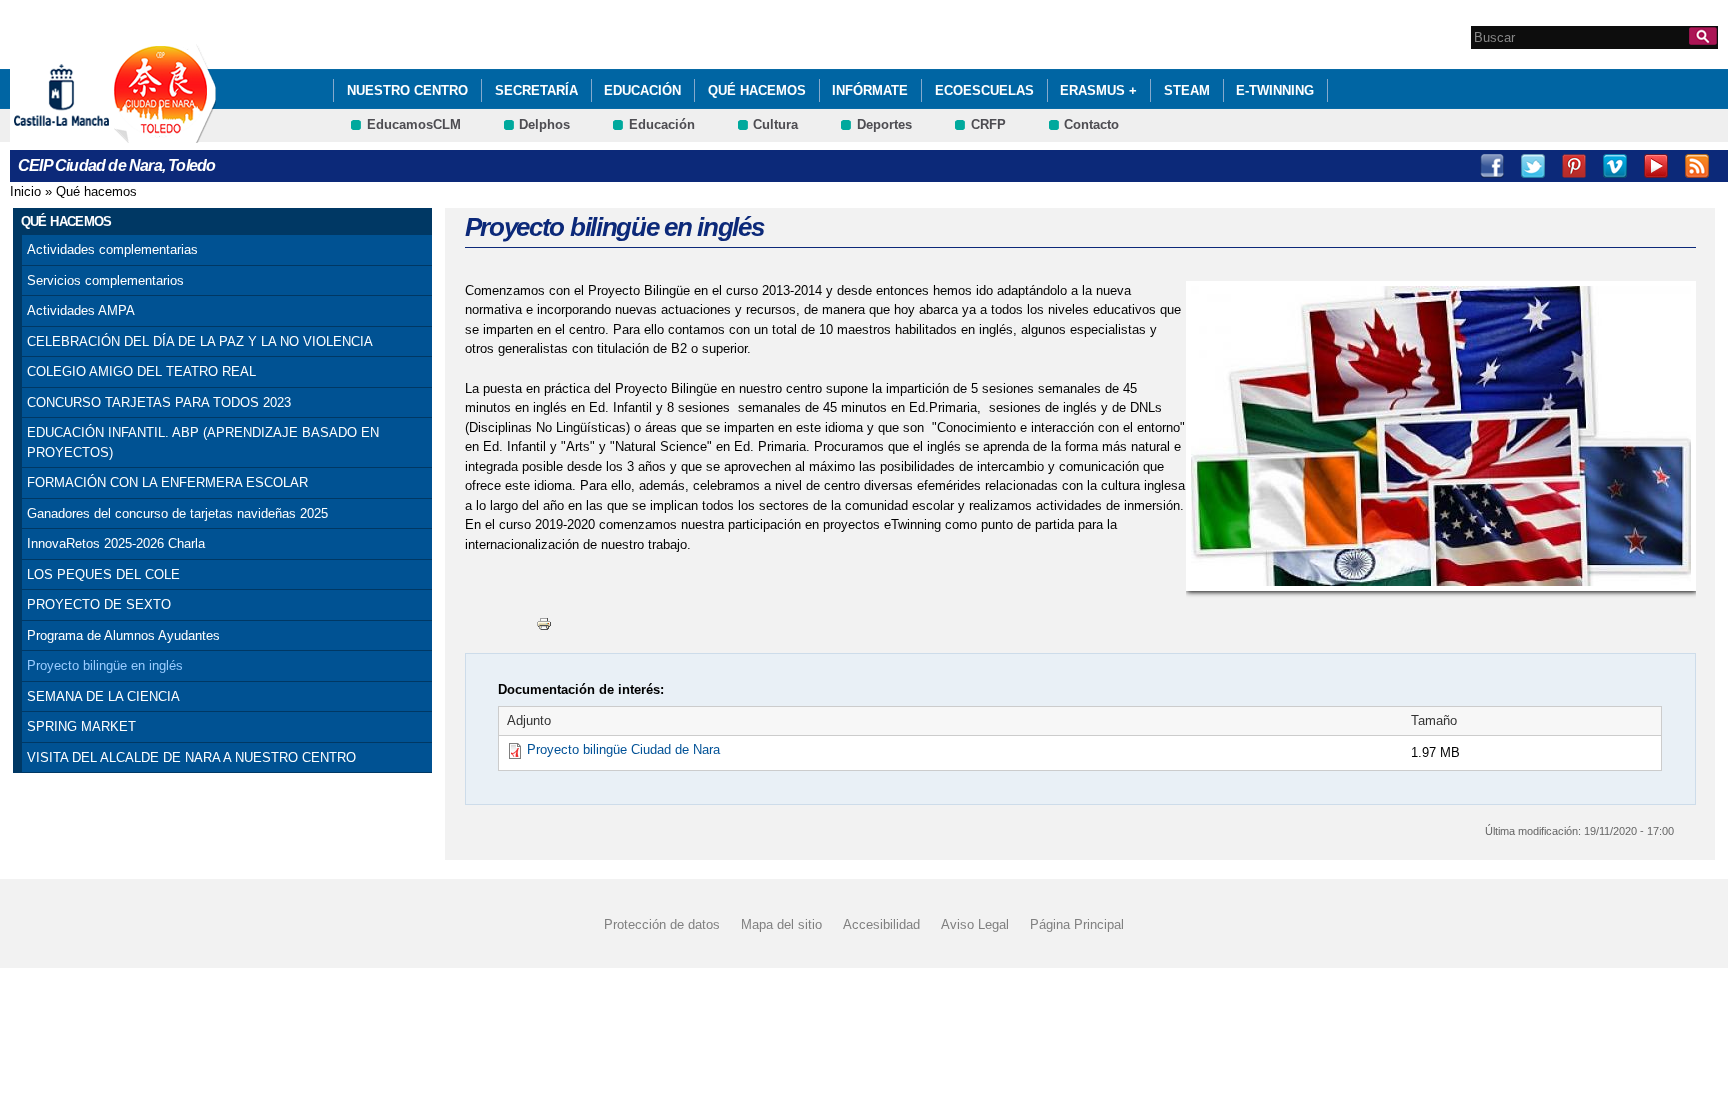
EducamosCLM (414, 124)
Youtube (1656, 166)
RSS (1697, 166)
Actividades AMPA (81, 310)
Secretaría (536, 90)
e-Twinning (1275, 90)
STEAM (1187, 90)
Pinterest (1574, 166)
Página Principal (1077, 923)
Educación (642, 90)
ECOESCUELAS (984, 90)
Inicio (25, 191)
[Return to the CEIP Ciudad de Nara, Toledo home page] (165, 133)
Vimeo (1615, 166)
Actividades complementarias (112, 249)
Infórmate (870, 90)
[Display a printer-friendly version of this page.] (544, 623)
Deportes (884, 124)
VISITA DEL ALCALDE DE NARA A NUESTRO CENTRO (191, 757)
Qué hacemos (757, 90)
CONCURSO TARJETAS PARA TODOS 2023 (159, 402)
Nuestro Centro (407, 90)
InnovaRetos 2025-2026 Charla (116, 543)
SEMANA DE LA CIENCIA (103, 696)
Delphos (544, 124)
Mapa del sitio (781, 923)
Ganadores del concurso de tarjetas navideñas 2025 (177, 513)
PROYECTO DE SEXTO (99, 604)
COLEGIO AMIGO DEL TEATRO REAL (141, 371)
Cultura (775, 124)
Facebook (1492, 166)
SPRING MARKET (81, 726)
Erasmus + (1098, 90)
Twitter (1533, 166)
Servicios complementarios (105, 280)
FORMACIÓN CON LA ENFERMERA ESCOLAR (167, 482)
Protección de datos (662, 923)
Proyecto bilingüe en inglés (105, 665)
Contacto (1091, 124)
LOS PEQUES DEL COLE (103, 574)
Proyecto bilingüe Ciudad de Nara (623, 749)
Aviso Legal (975, 923)
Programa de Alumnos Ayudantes (123, 635)
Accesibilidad (881, 923)
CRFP (988, 124)
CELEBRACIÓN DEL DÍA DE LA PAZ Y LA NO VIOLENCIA (200, 341)
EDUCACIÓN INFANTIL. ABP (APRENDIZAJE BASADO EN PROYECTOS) (203, 442)
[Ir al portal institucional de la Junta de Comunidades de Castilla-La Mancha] (86, 133)
